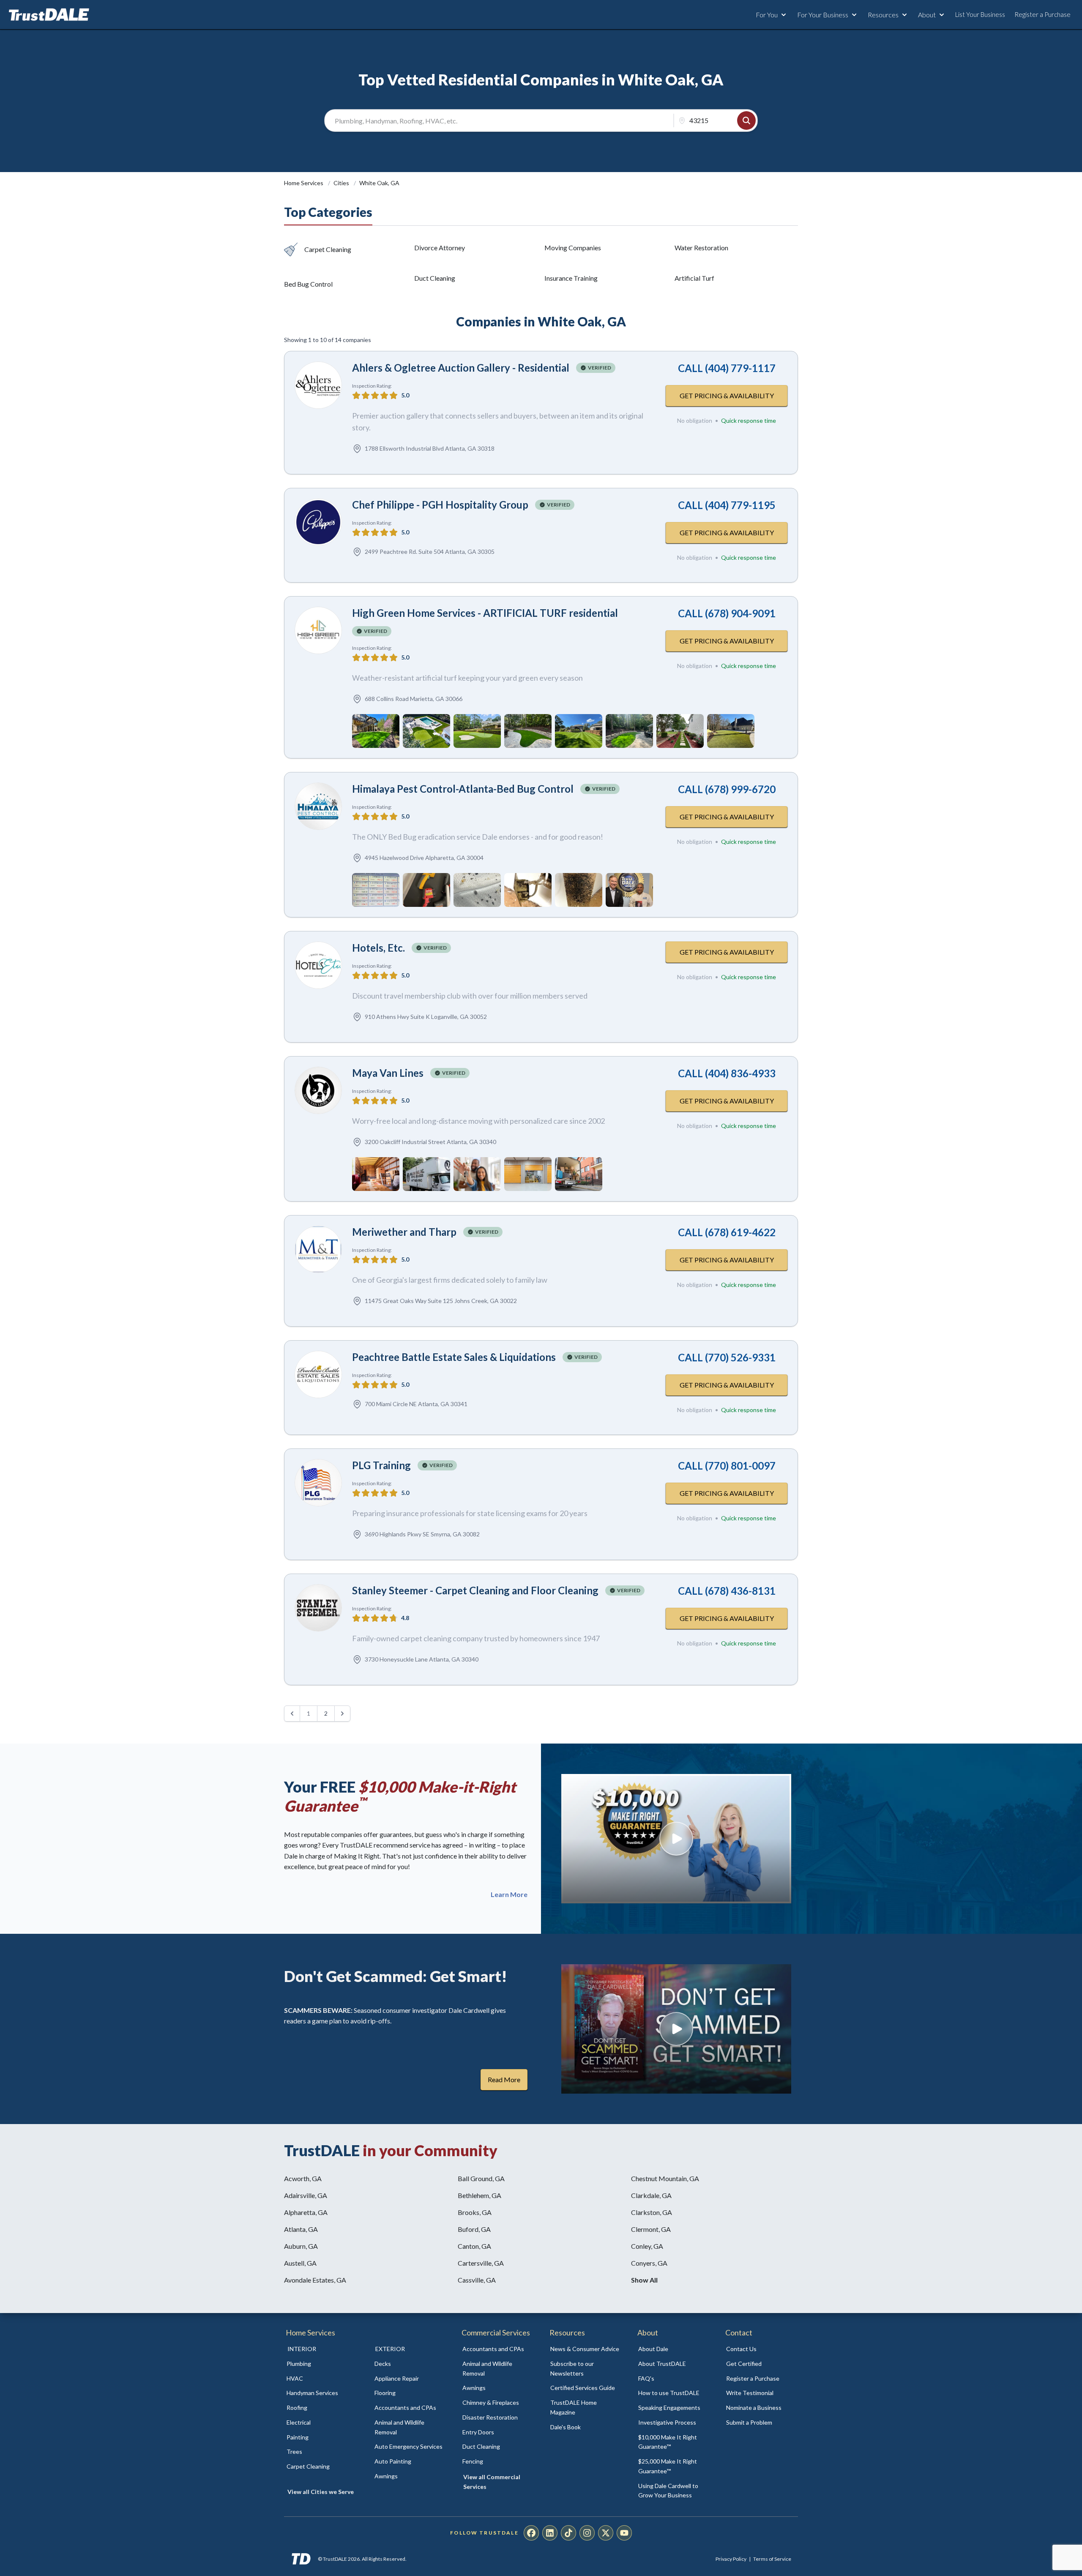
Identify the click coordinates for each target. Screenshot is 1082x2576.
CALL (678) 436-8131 (727, 1591)
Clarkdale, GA (651, 2195)
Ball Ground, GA (481, 2178)
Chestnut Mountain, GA (665, 2178)
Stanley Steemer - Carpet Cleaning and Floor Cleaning (475, 1590)
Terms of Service (772, 2559)
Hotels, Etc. (378, 948)
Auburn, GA (301, 2246)
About (927, 15)
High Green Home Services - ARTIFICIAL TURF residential (485, 613)
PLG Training (381, 1465)
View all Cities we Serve (321, 2492)
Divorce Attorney (440, 248)
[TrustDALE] (49, 15)
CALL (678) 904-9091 (727, 613)
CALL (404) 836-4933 (727, 1073)
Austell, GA (300, 2263)
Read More (504, 2079)
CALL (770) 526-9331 (727, 1357)
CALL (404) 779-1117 (727, 368)
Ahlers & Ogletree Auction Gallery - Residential (461, 368)
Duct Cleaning (435, 278)
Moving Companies (573, 248)
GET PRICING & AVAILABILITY (727, 396)
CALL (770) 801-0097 (727, 1466)
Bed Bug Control (308, 284)
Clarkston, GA (652, 2212)
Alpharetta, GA (306, 2212)
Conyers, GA (649, 2263)
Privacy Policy (731, 2559)
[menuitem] (321, 2364)
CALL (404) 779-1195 (727, 505)
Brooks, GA (475, 2212)
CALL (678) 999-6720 (727, 789)
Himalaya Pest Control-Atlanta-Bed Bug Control (463, 789)
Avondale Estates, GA (315, 2280)
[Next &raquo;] (342, 1714)
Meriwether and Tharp (404, 1232)
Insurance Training (571, 278)
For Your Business (823, 15)
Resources (883, 15)
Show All (644, 2280)
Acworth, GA (303, 2178)
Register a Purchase (1042, 14)
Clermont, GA (651, 2229)
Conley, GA (647, 2246)
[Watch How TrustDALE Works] (676, 2029)
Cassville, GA (477, 2280)
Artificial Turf (694, 278)
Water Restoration (701, 248)
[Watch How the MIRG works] (676, 1839)
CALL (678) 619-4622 (727, 1232)
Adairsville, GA (306, 2195)
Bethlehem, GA (480, 2195)
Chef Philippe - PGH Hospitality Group (440, 505)
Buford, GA (474, 2229)
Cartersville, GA (481, 2263)
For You (767, 15)
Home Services (304, 183)
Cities (342, 183)
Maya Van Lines (388, 1073)
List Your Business (980, 14)
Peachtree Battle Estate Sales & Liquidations (454, 1357)
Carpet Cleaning (328, 249)
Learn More (509, 1894)
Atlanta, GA (301, 2229)
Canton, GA (474, 2246)
